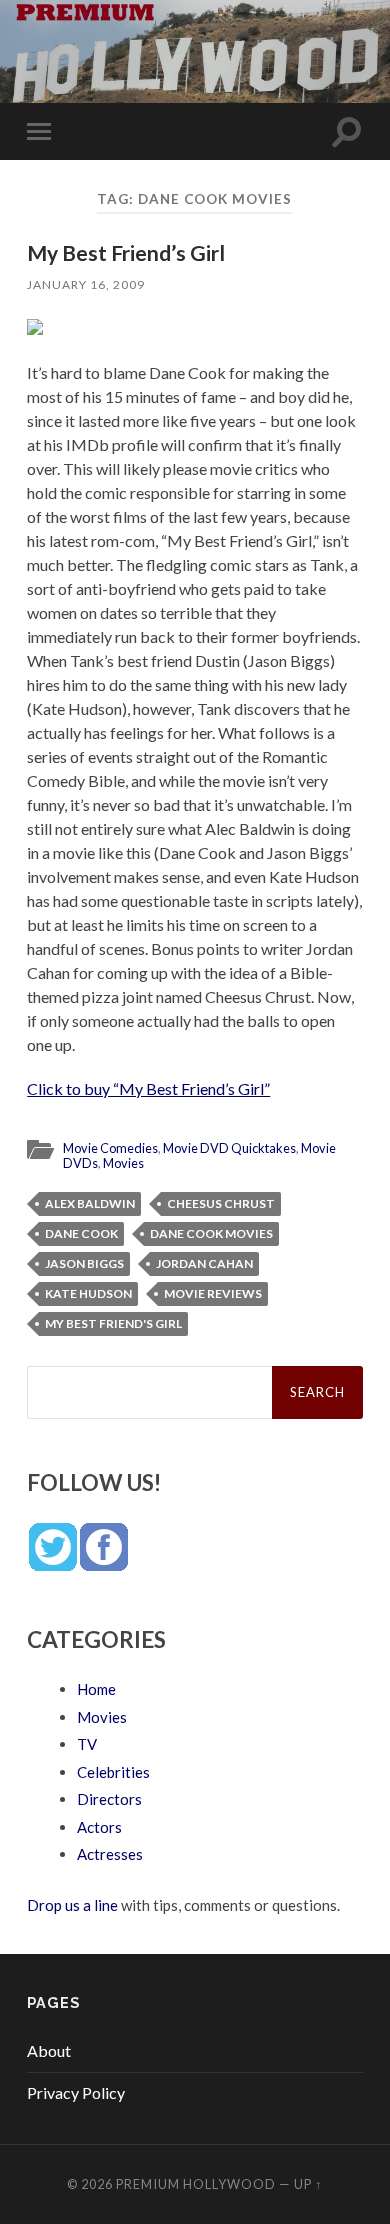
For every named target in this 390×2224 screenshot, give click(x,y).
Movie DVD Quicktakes (229, 1148)
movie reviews (213, 1293)
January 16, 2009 (86, 284)
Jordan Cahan (204, 1263)
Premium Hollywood (196, 2184)
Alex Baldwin (90, 1203)
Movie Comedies (110, 1148)
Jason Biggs (84, 1263)
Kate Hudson (88, 1293)
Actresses (110, 1854)
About (49, 2050)
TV (87, 1744)
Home (96, 1689)
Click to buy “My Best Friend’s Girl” (148, 1088)
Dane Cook (81, 1233)
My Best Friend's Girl (113, 1323)
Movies (123, 1163)
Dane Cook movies (211, 1233)
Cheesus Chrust (221, 1203)
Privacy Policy (76, 2092)
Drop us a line (72, 1905)
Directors (109, 1799)
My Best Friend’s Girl (126, 252)
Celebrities (113, 1772)
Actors (99, 1827)
